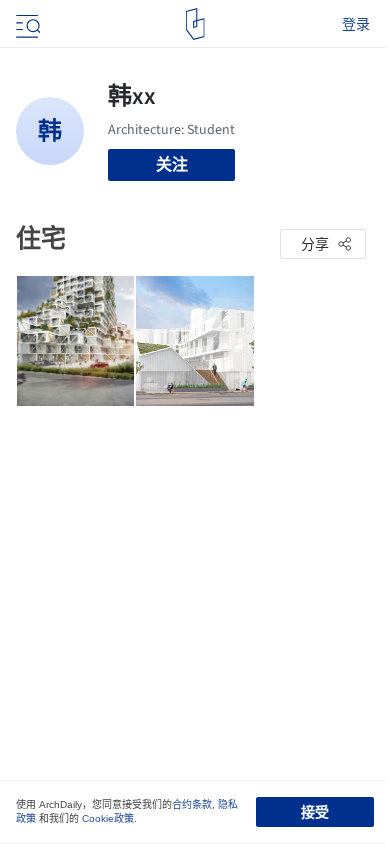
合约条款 (192, 804)
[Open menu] (26, 24)
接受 (315, 812)
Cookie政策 (108, 818)
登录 (356, 24)
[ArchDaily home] (195, 24)
